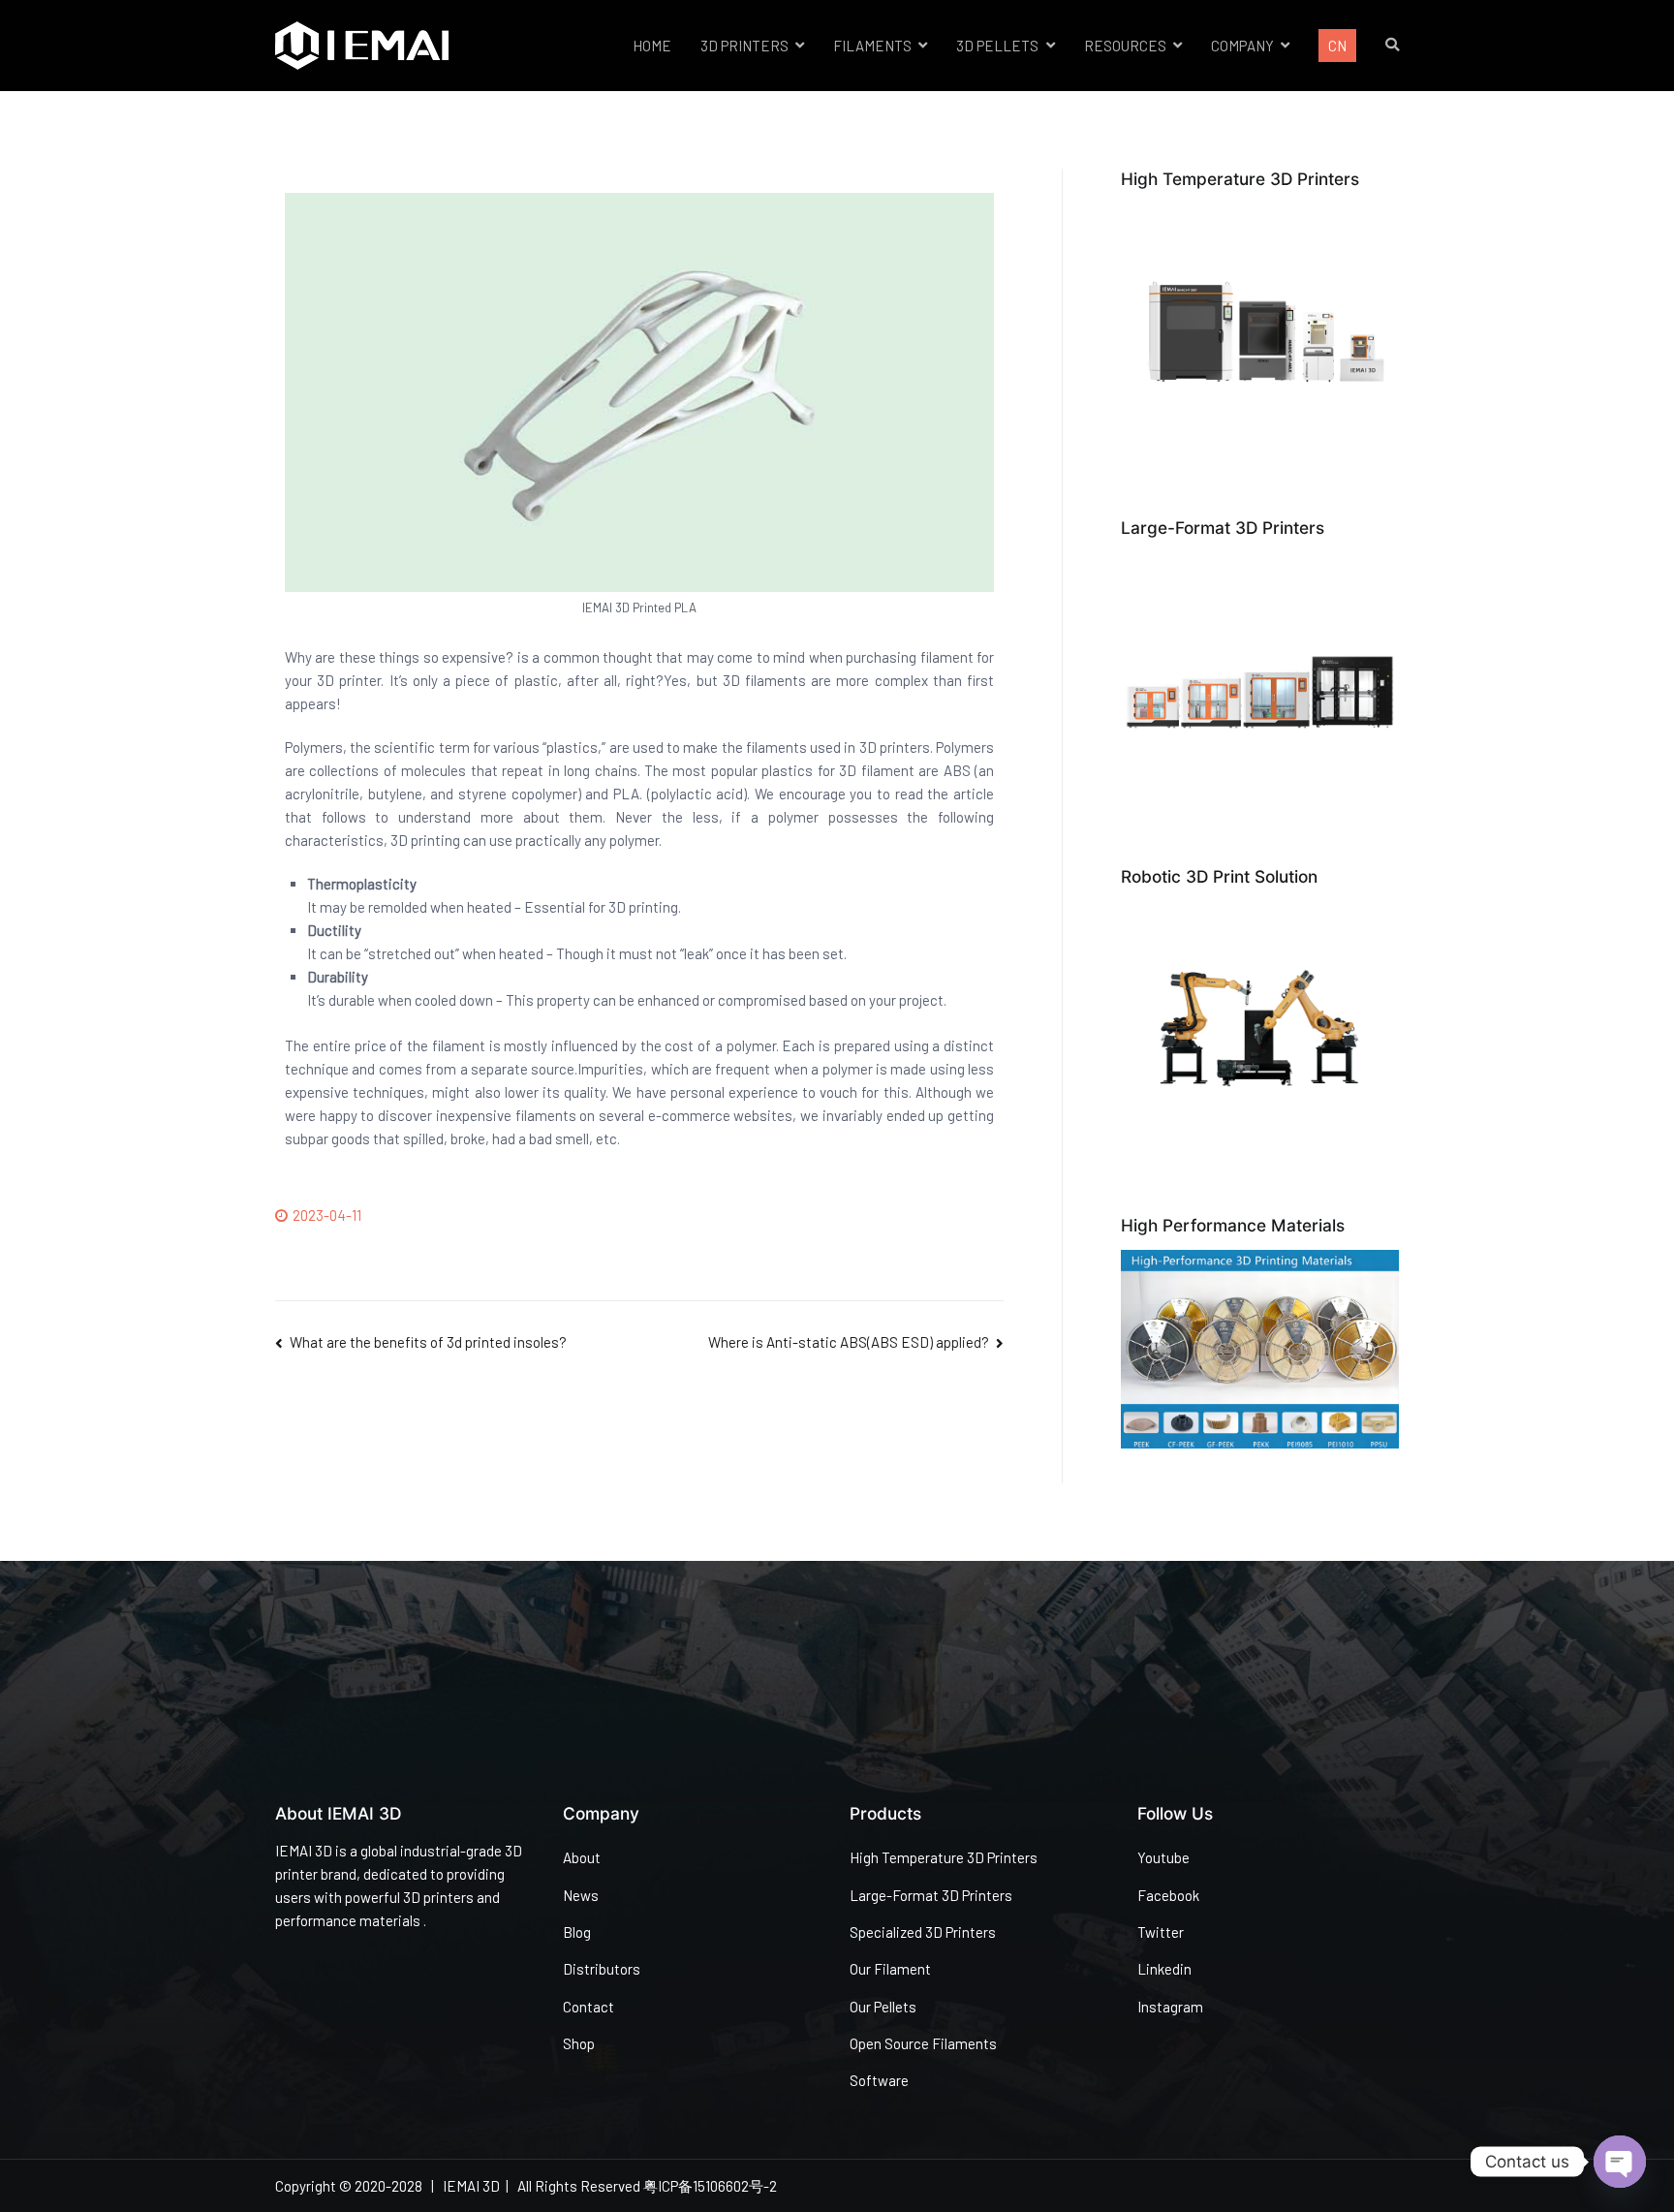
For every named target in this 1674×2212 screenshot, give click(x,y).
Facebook (1168, 1895)
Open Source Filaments (923, 2043)
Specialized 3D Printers (923, 1932)
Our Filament (890, 1969)
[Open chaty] (1620, 2162)
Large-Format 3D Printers (931, 1895)
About (582, 1857)
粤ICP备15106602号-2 (710, 2186)
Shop (579, 2043)
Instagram (1170, 2007)
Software (879, 2080)
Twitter (1161, 1932)
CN (1337, 46)
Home (652, 46)
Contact (589, 2007)
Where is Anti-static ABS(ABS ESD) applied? (849, 1342)
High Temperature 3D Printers (944, 1857)
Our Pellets (883, 2007)
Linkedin (1164, 1969)
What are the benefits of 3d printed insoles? (428, 1342)
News (581, 1895)
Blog (577, 1932)
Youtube (1163, 1857)
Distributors (602, 1969)
